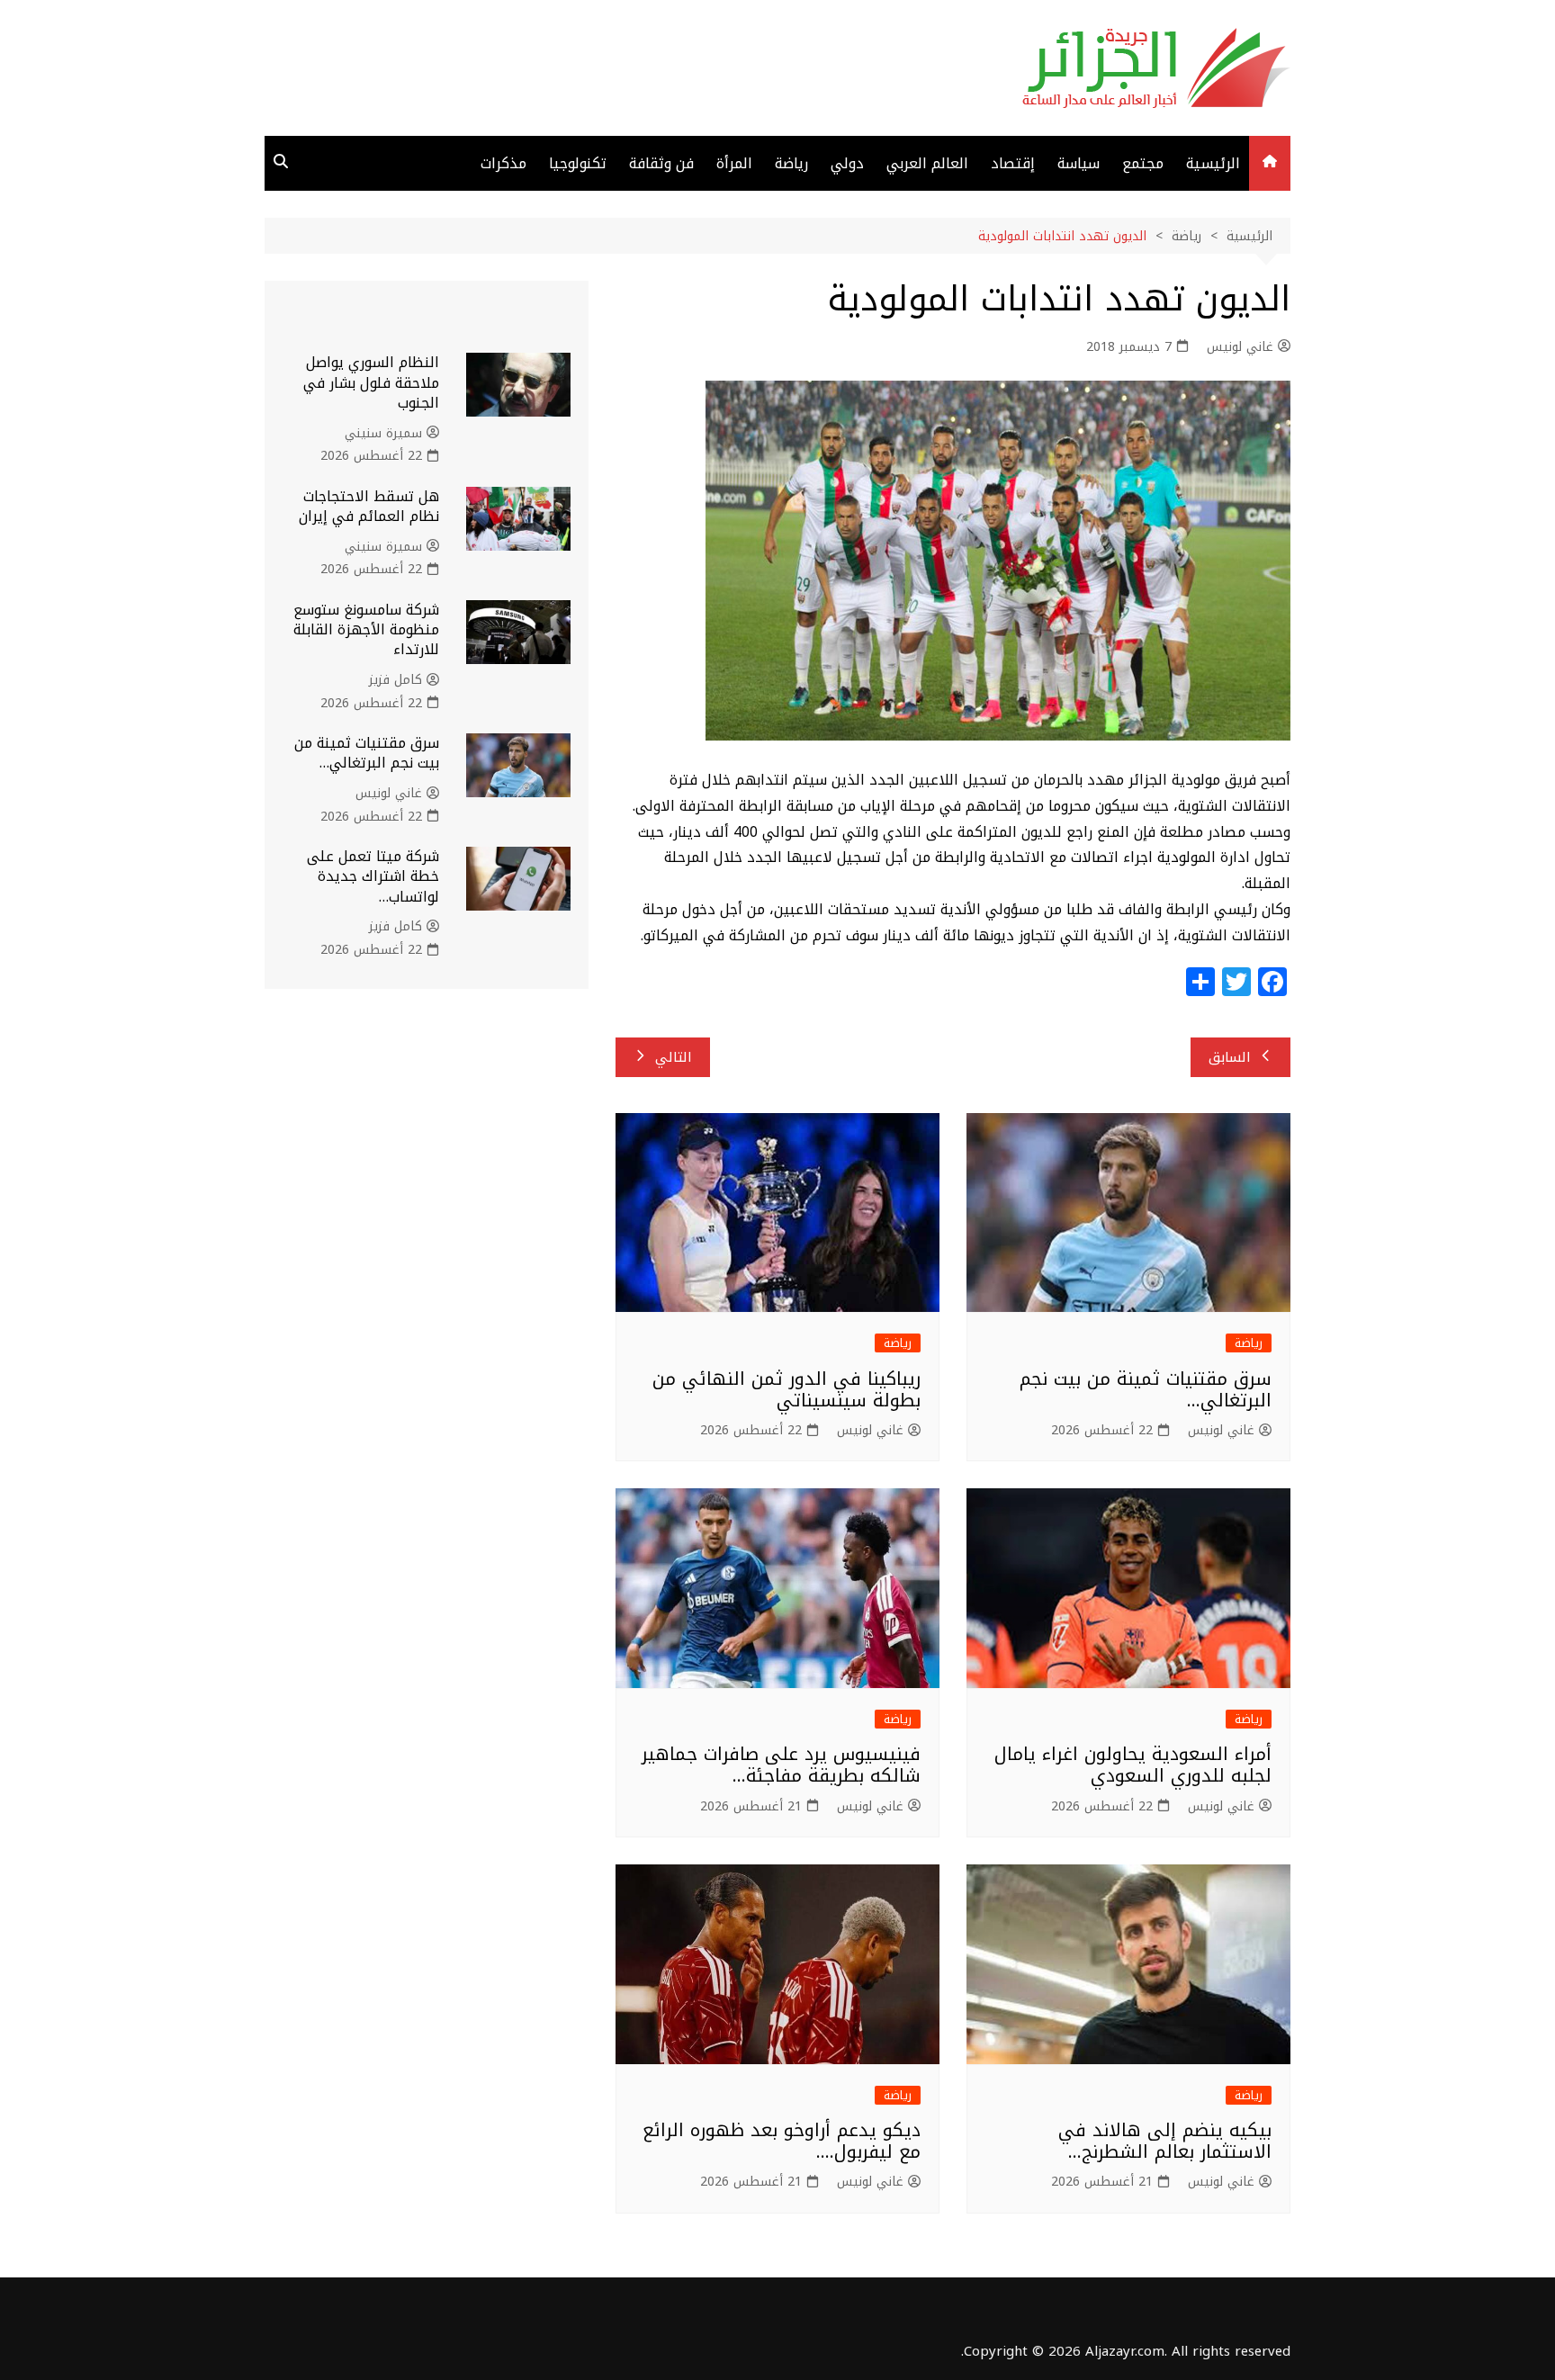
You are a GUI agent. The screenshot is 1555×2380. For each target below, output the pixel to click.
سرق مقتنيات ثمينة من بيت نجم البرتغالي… (1146, 1389)
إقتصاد (1013, 163)
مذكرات (503, 163)
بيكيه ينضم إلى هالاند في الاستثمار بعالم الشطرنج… (1165, 2141)
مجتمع (1143, 163)
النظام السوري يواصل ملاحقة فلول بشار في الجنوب (371, 382)
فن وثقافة (661, 163)
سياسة (1079, 163)
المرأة (734, 163)
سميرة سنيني (383, 434)
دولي (847, 163)
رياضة (791, 163)
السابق (1230, 1057)
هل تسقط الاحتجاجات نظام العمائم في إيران (369, 506)
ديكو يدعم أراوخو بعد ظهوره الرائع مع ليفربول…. (782, 2141)
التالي (674, 1057)
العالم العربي (927, 163)
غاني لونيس (1240, 347)
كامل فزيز (395, 680)
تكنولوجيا (578, 163)
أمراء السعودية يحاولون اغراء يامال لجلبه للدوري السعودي (1133, 1765)
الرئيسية (1213, 163)
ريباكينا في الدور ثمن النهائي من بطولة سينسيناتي (786, 1389)
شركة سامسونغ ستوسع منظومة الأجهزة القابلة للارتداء (366, 630)
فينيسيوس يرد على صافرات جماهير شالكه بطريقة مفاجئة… (781, 1765)
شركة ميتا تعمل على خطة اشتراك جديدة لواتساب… (373, 876)
